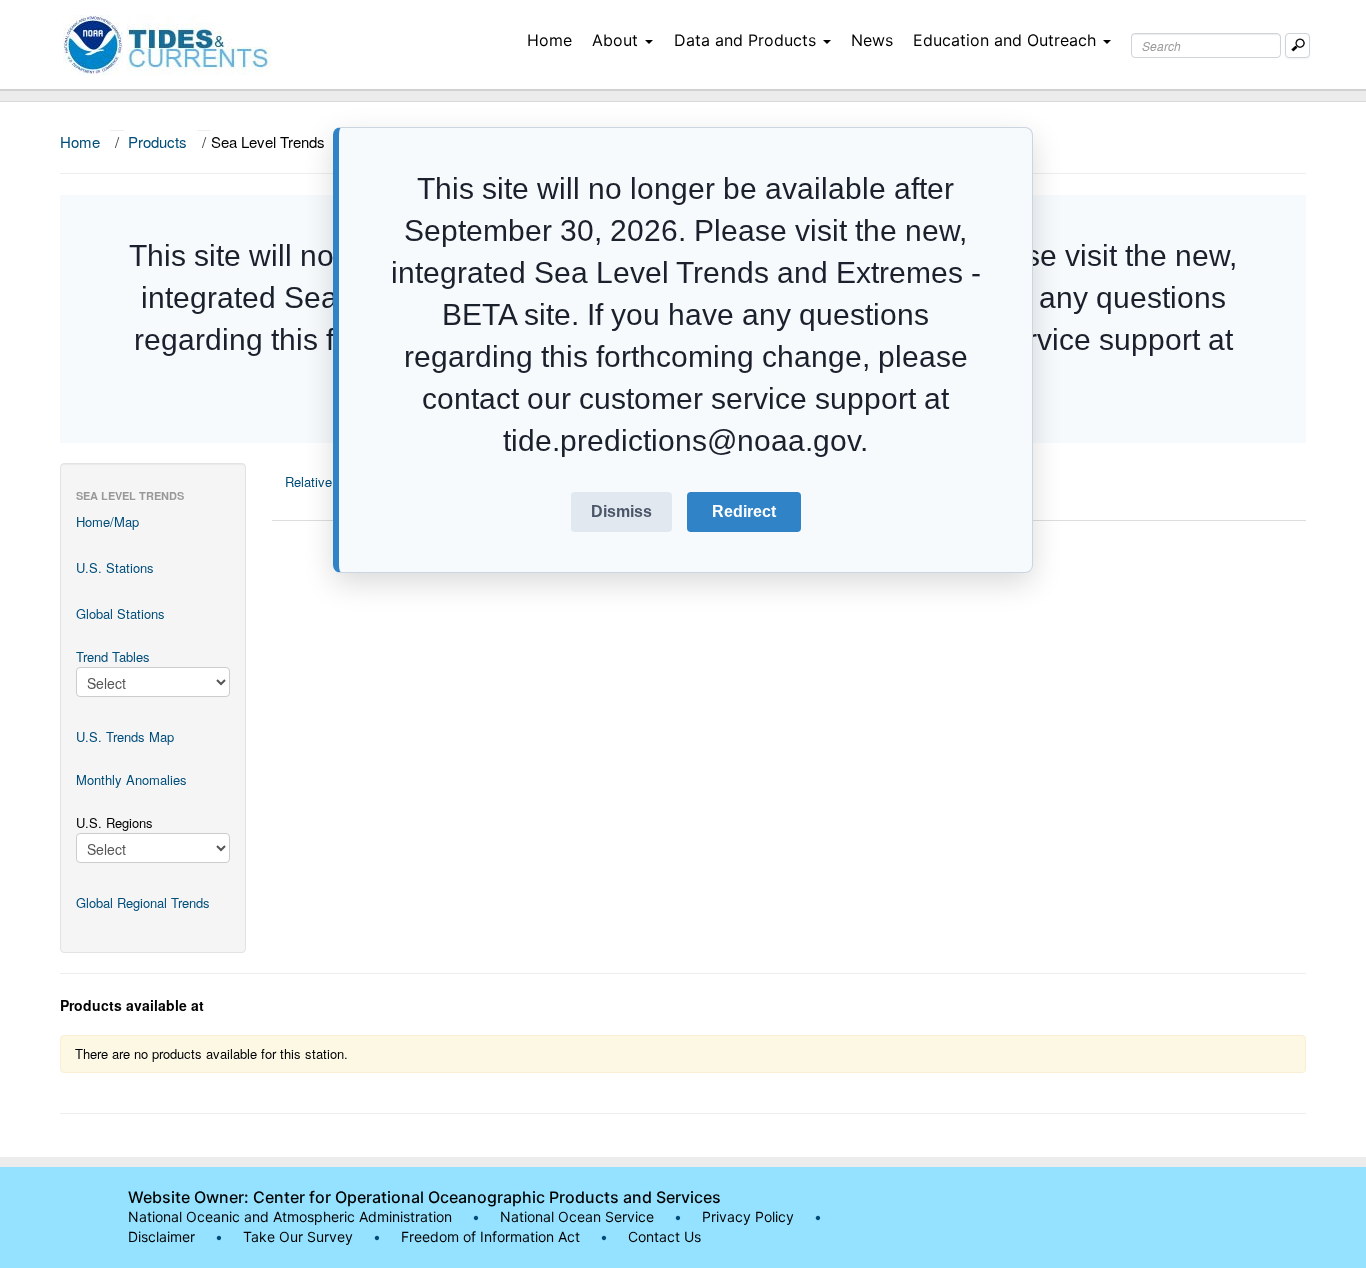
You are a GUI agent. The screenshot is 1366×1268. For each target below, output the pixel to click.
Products (157, 141)
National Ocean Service (577, 1216)
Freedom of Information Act (490, 1236)
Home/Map (107, 521)
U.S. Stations (115, 567)
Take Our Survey (300, 1236)
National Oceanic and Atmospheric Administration (290, 1216)
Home (549, 40)
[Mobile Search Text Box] (1297, 45)
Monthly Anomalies (131, 779)
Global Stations (120, 613)
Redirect (744, 511)
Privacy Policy (748, 1216)
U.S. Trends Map (125, 736)
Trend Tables (113, 656)
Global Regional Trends (143, 902)
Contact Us (664, 1236)
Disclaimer (161, 1236)
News (872, 40)
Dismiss (621, 511)
